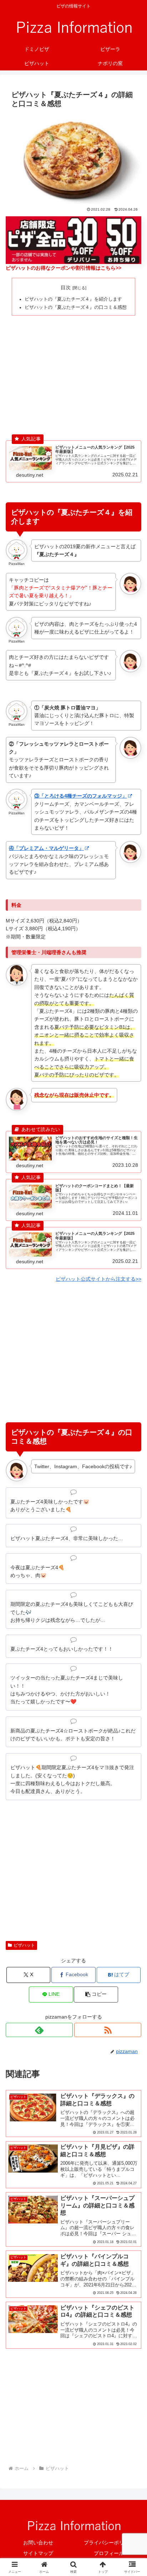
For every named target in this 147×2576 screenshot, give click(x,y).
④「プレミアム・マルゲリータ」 (46, 848)
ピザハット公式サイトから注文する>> (98, 1279)
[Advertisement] (73, 371)
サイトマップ (38, 2553)
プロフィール (109, 2553)
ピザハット (24, 1945)
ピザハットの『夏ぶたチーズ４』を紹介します (73, 299)
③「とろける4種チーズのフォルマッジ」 (81, 796)
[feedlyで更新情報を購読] (39, 2030)
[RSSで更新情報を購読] (108, 2030)
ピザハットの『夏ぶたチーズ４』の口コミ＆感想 (76, 307)
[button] (96, 1995)
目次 (66, 287)
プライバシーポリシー (109, 2543)
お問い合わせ (38, 2543)
